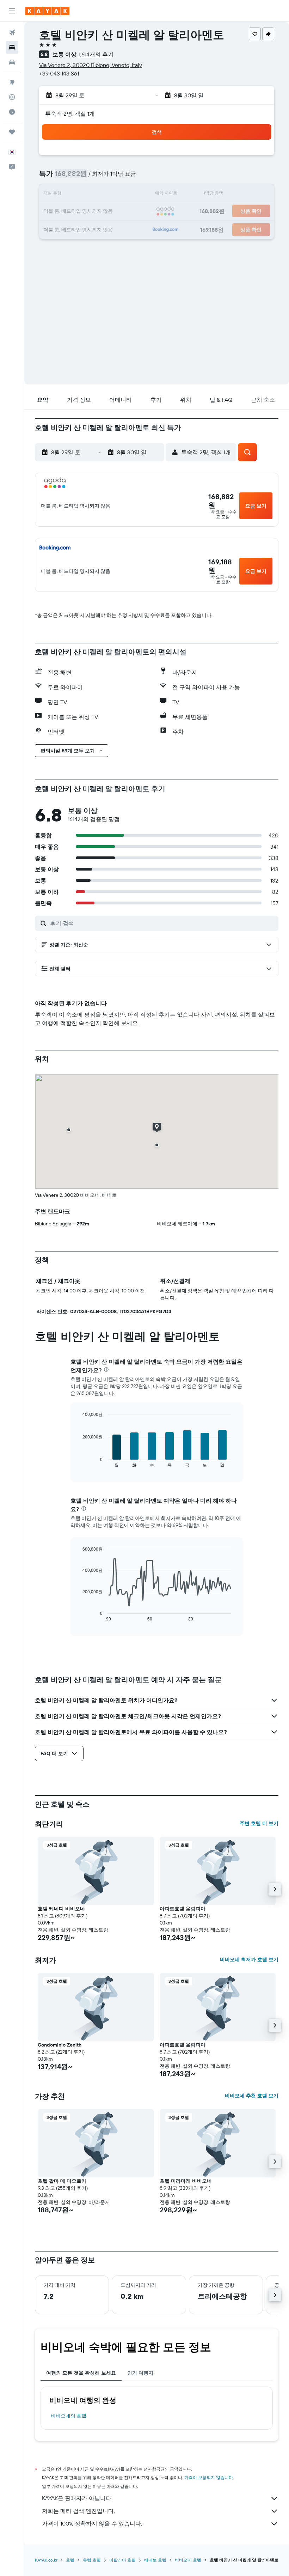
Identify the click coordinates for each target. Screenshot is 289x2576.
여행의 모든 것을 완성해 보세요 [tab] (81, 2373)
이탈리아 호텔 (122, 2560)
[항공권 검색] (12, 32)
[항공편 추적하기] (12, 97)
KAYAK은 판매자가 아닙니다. (77, 2498)
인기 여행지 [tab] (140, 2373)
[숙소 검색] (12, 47)
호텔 (70, 2560)
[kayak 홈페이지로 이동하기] (47, 11)
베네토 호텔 (155, 2560)
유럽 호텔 (92, 2560)
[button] (12, 11)
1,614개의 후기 (96, 54)
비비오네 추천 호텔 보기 (252, 2096)
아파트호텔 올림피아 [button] (183, 1909)
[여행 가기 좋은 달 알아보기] (12, 112)
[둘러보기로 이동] (12, 82)
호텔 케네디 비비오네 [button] (61, 1909)
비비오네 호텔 (188, 2560)
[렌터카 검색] (12, 62)
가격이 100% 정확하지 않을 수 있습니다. (92, 2523)
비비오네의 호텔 (69, 2416)
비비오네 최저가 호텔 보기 (249, 1959)
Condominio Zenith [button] (60, 2045)
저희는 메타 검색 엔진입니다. (78, 2511)
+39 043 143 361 (59, 73)
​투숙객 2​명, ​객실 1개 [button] (70, 114)
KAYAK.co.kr (46, 2560)
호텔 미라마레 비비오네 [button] (186, 2181)
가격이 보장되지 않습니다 (209, 2477)
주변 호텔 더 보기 (259, 1823)
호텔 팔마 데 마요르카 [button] (62, 2181)
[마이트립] (12, 132)
